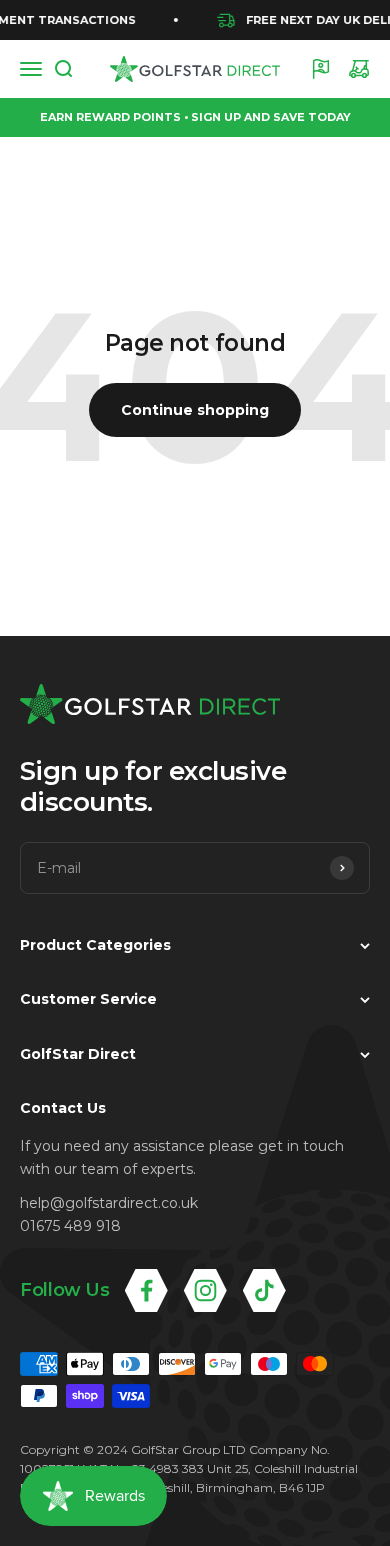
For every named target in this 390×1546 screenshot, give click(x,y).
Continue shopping (195, 410)
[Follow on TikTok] (264, 1290)
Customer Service (88, 999)
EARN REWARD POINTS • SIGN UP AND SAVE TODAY (195, 117)
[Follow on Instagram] (205, 1290)
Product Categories (95, 945)
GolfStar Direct (78, 1054)
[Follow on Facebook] (146, 1290)
